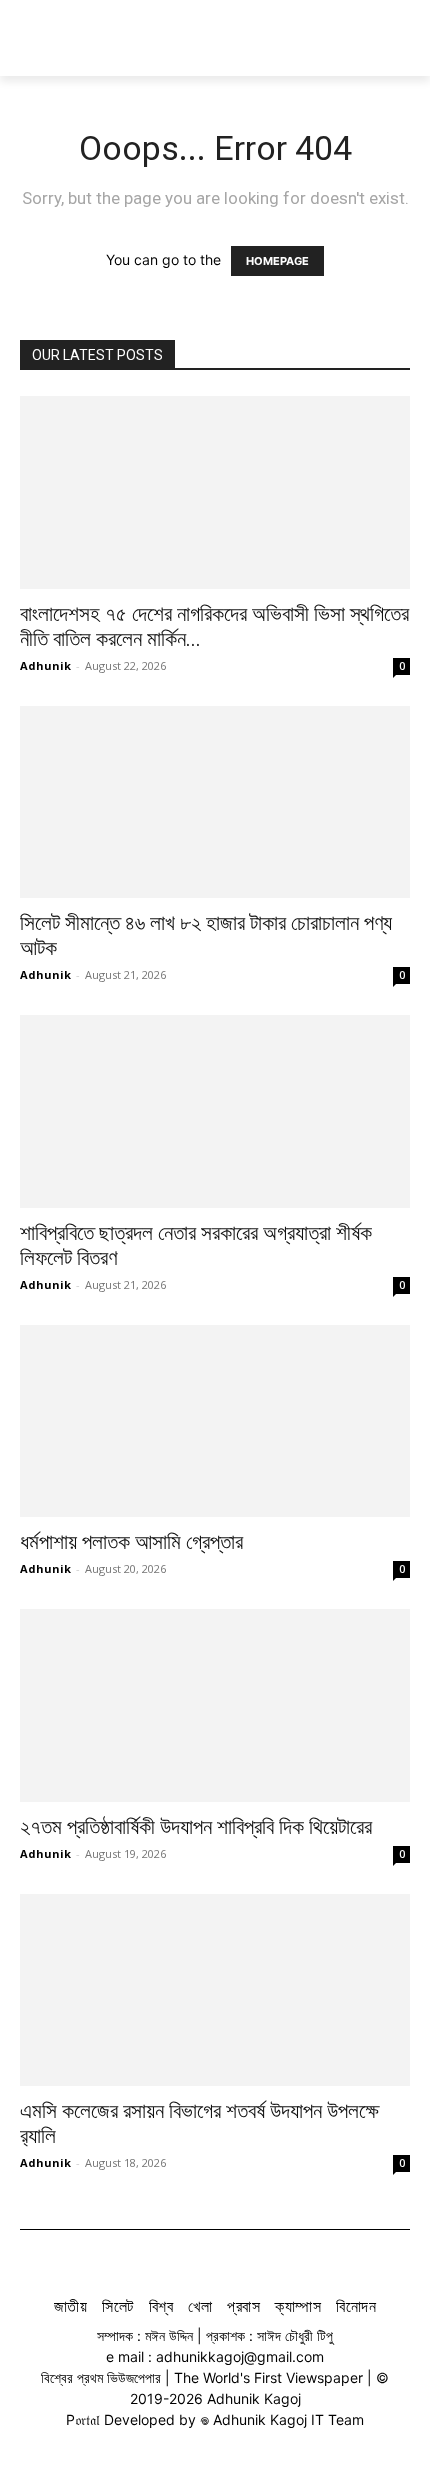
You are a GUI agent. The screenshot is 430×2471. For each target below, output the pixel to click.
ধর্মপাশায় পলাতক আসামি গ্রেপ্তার (131, 1542)
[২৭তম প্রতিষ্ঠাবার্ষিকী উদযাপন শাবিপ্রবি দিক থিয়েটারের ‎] (215, 1705)
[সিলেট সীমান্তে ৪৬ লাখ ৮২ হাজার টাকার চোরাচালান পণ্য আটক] (215, 802)
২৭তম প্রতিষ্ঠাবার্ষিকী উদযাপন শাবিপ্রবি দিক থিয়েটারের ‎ (198, 1827)
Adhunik (45, 665)
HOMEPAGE (277, 261)
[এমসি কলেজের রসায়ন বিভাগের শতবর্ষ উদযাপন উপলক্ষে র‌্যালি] (215, 1990)
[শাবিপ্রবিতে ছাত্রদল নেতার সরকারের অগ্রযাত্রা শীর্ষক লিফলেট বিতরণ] (215, 1111)
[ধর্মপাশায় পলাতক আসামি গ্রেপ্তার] (215, 1421)
